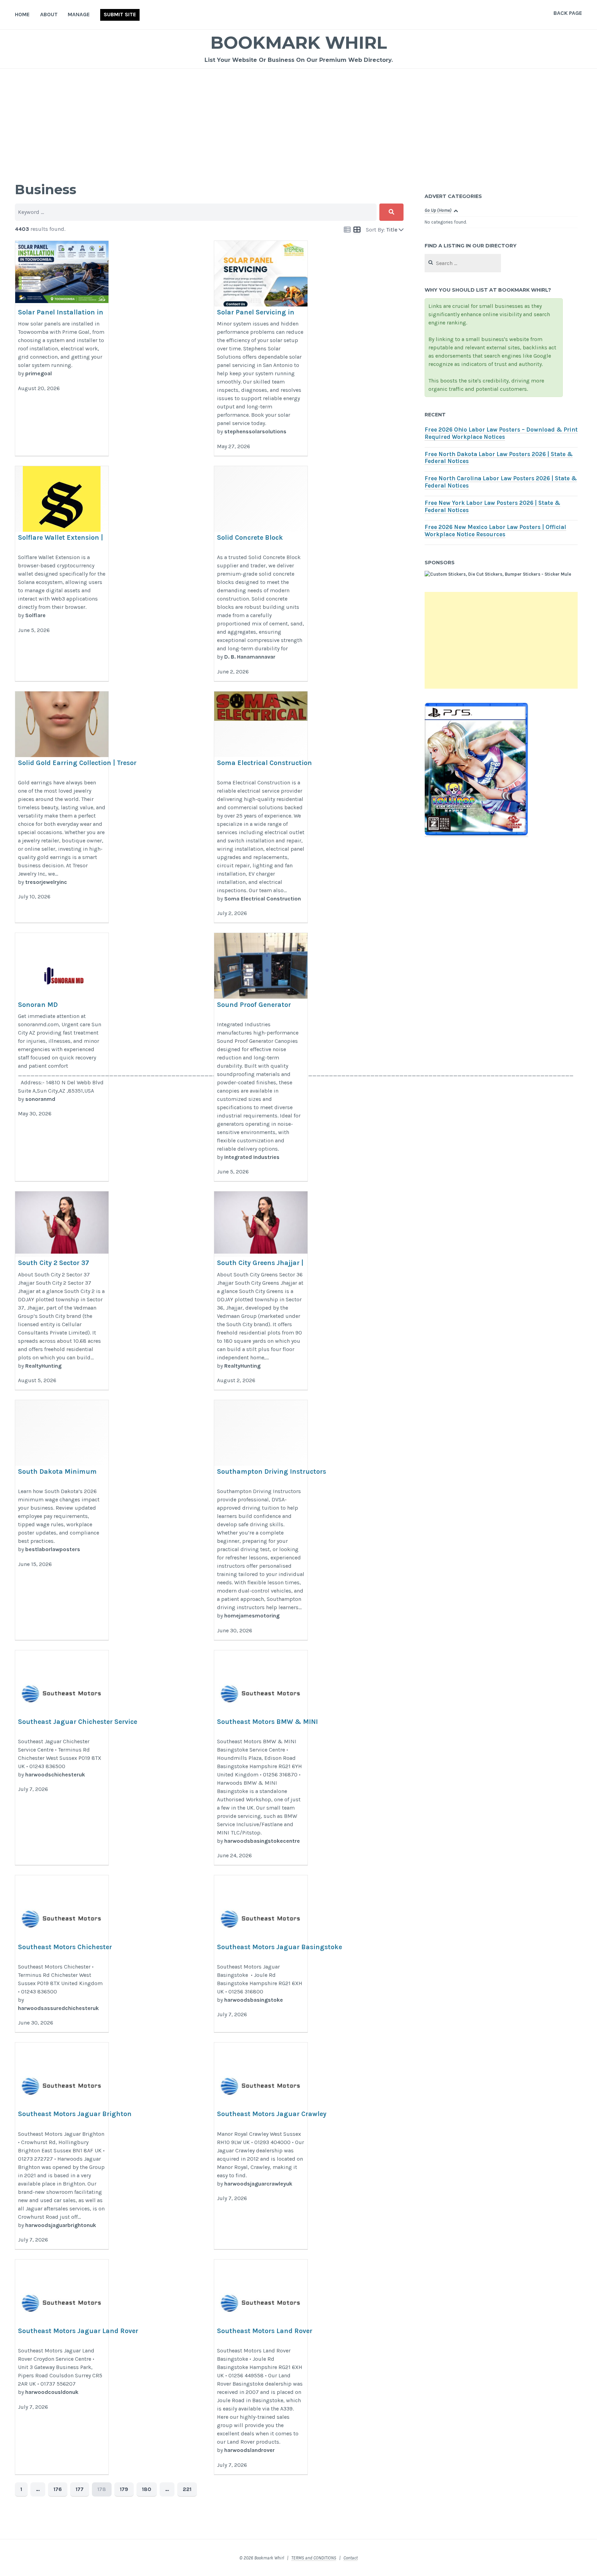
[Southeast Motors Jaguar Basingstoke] (261, 1954)
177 (80, 2489)
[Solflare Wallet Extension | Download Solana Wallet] (62, 574)
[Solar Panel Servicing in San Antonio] (261, 348)
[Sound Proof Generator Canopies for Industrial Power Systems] (261, 1057)
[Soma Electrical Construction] (261, 807)
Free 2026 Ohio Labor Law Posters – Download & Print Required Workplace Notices (501, 433)
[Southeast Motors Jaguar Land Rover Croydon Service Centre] (62, 2367)
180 (147, 2489)
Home (22, 14)
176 (58, 2489)
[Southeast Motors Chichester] (62, 1954)
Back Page (568, 13)
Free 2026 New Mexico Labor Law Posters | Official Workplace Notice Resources (495, 531)
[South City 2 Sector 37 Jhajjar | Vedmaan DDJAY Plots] (62, 1291)
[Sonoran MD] (62, 1057)
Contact (350, 2558)
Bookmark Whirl (299, 43)
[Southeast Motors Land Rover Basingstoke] (261, 2367)
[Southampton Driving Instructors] (261, 1520)
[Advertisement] (298, 121)
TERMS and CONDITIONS (314, 2558)
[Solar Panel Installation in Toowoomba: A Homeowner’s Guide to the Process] (62, 348)
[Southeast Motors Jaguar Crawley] (261, 2146)
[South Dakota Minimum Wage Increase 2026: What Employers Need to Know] (62, 1520)
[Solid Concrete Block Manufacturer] (261, 574)
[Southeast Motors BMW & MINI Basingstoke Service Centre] (261, 1758)
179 (124, 2489)
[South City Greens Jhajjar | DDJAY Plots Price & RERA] (261, 1291)
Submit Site (120, 14)
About (49, 14)
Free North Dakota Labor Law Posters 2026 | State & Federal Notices (499, 458)
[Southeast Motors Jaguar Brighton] (62, 2146)
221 (187, 2489)
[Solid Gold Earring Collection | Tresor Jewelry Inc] (62, 807)
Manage (79, 14)
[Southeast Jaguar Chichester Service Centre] (62, 1758)
